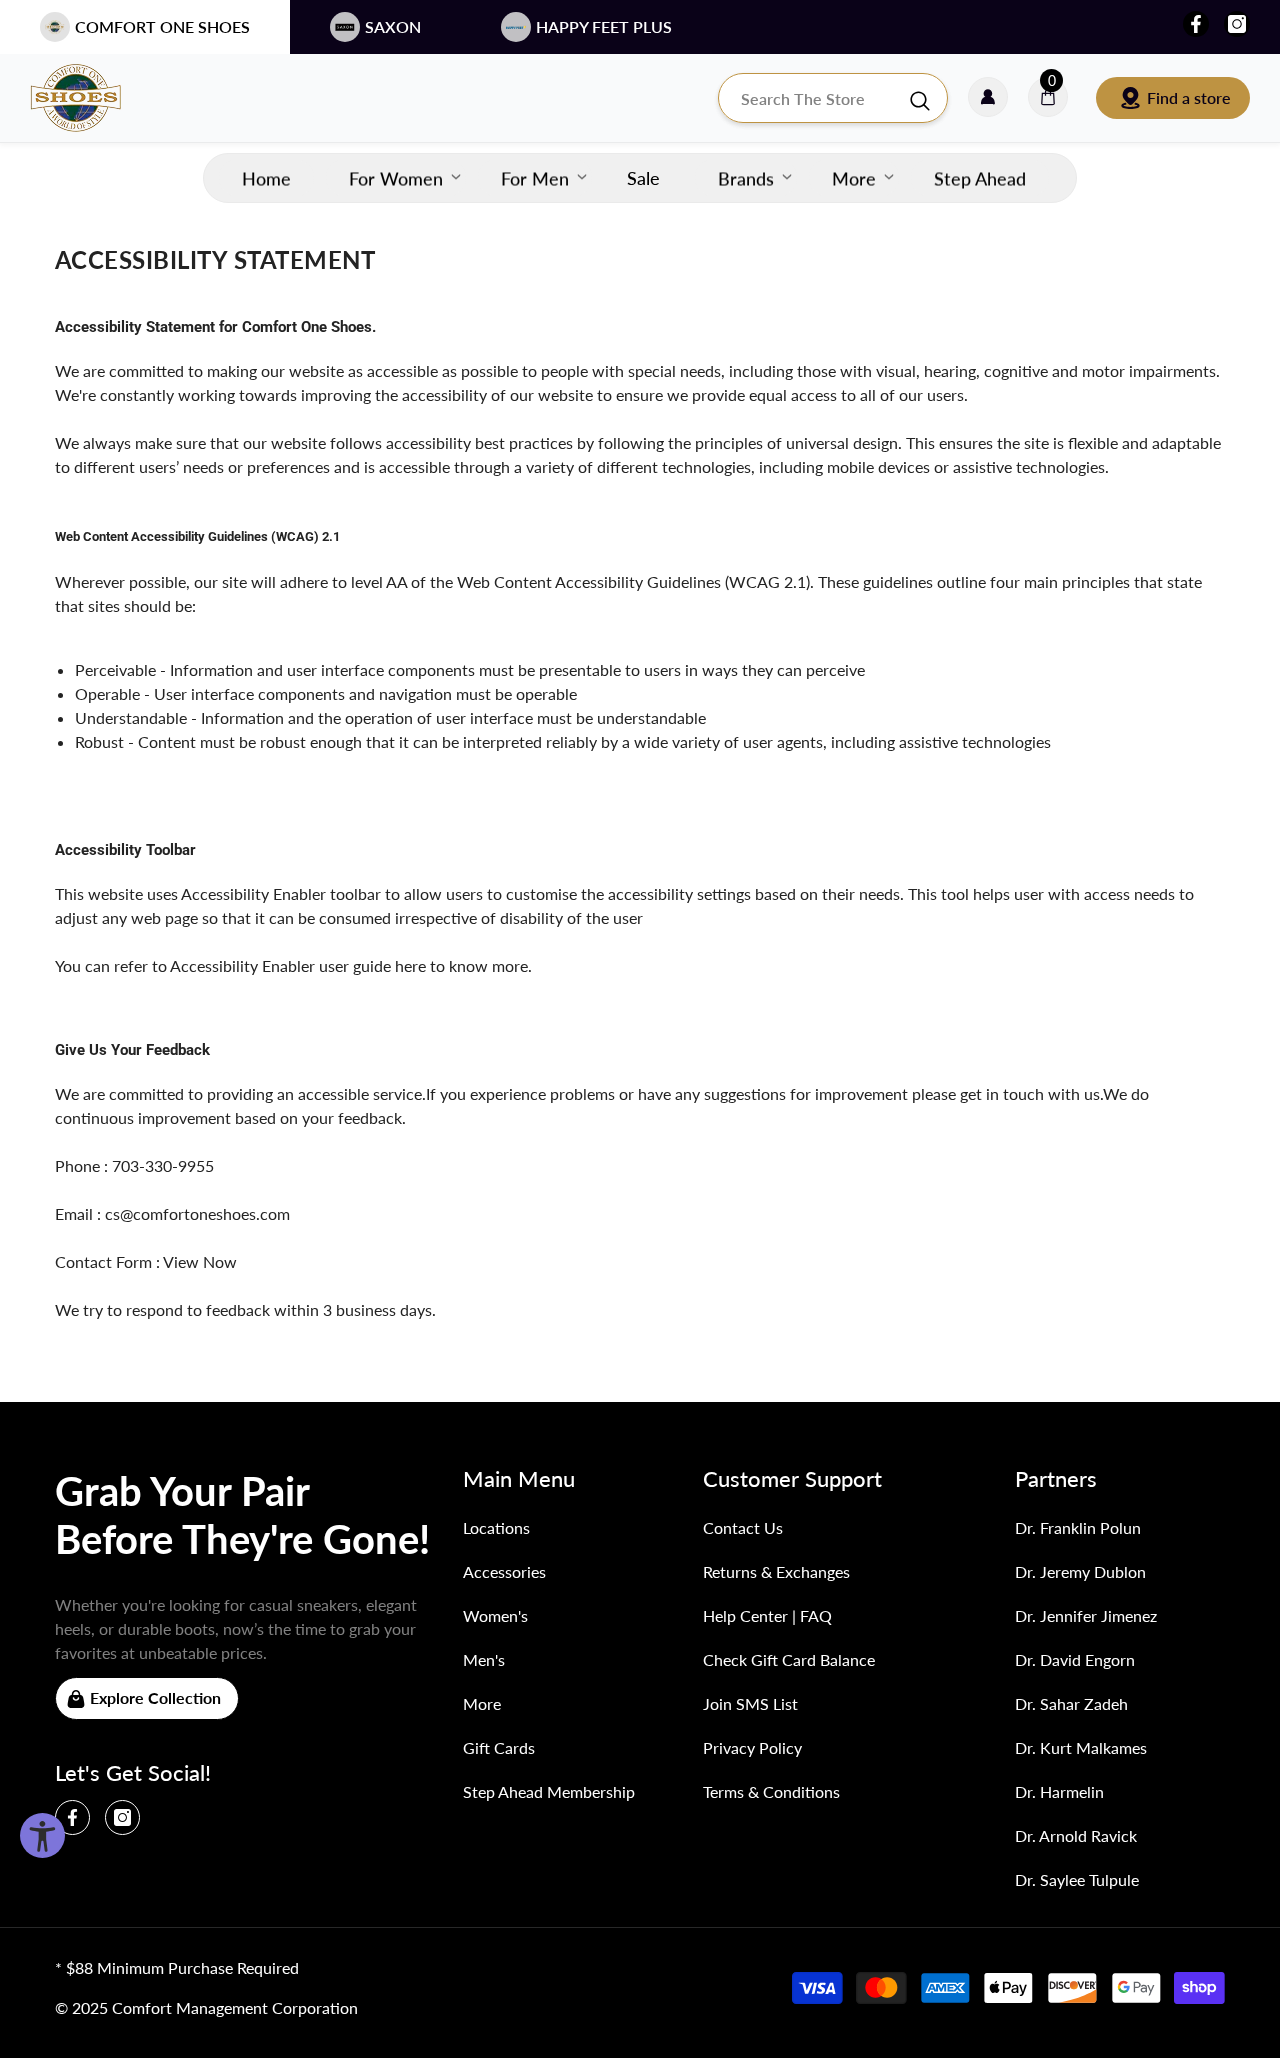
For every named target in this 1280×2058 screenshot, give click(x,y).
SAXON (393, 26)
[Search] (833, 98)
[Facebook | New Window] (1196, 24)
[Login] (988, 98)
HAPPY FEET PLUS (604, 26)
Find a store (1189, 97)
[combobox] (813, 98)
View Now (200, 1261)
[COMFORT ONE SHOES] (95, 98)
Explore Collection (155, 1697)
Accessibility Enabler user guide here (298, 965)
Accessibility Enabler (253, 893)
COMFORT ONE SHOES (162, 26)
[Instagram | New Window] (1237, 24)
